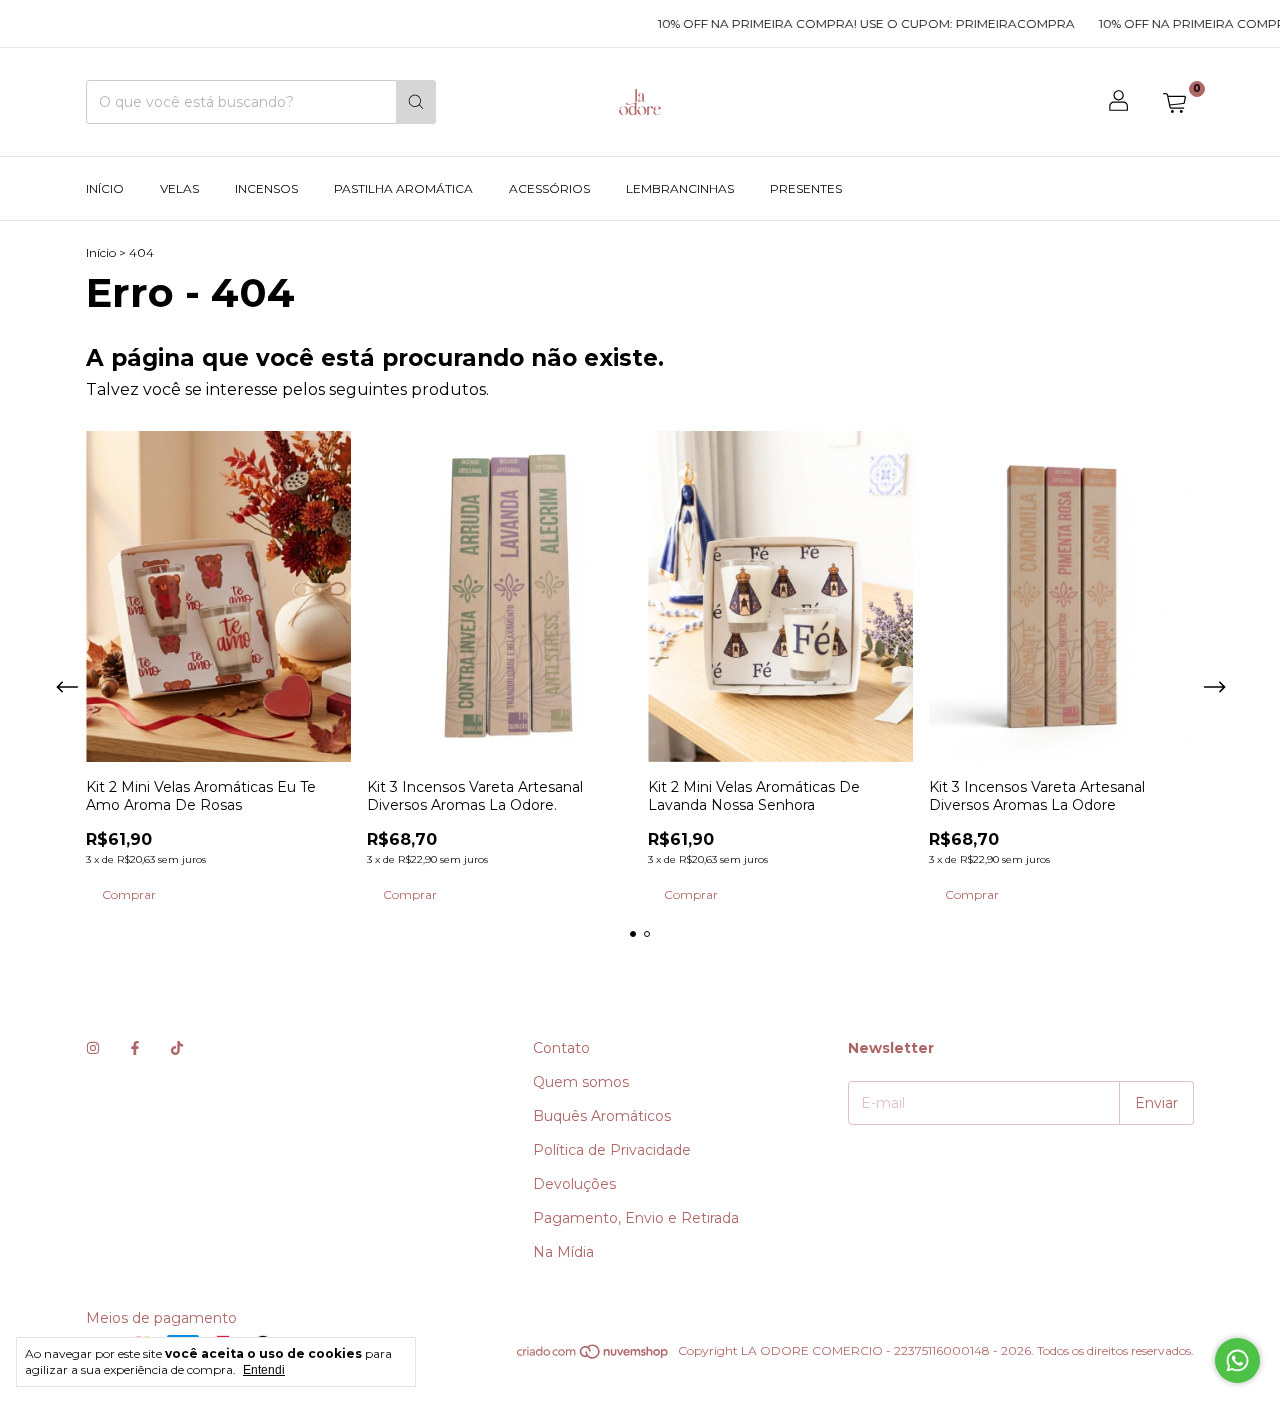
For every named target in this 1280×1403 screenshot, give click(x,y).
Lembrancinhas (680, 188)
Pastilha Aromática (403, 188)
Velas (179, 188)
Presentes (806, 188)
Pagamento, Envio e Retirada (636, 1218)
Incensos (266, 188)
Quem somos (581, 1082)
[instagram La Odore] (93, 1048)
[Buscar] (416, 102)
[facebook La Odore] (135, 1048)
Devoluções (574, 1184)
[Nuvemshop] (593, 1355)
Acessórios (549, 188)
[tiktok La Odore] (177, 1048)
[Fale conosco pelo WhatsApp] (1237, 1360)
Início (105, 188)
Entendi (264, 1370)
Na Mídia (563, 1252)
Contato (561, 1048)
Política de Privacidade (612, 1150)
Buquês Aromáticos (602, 1116)
